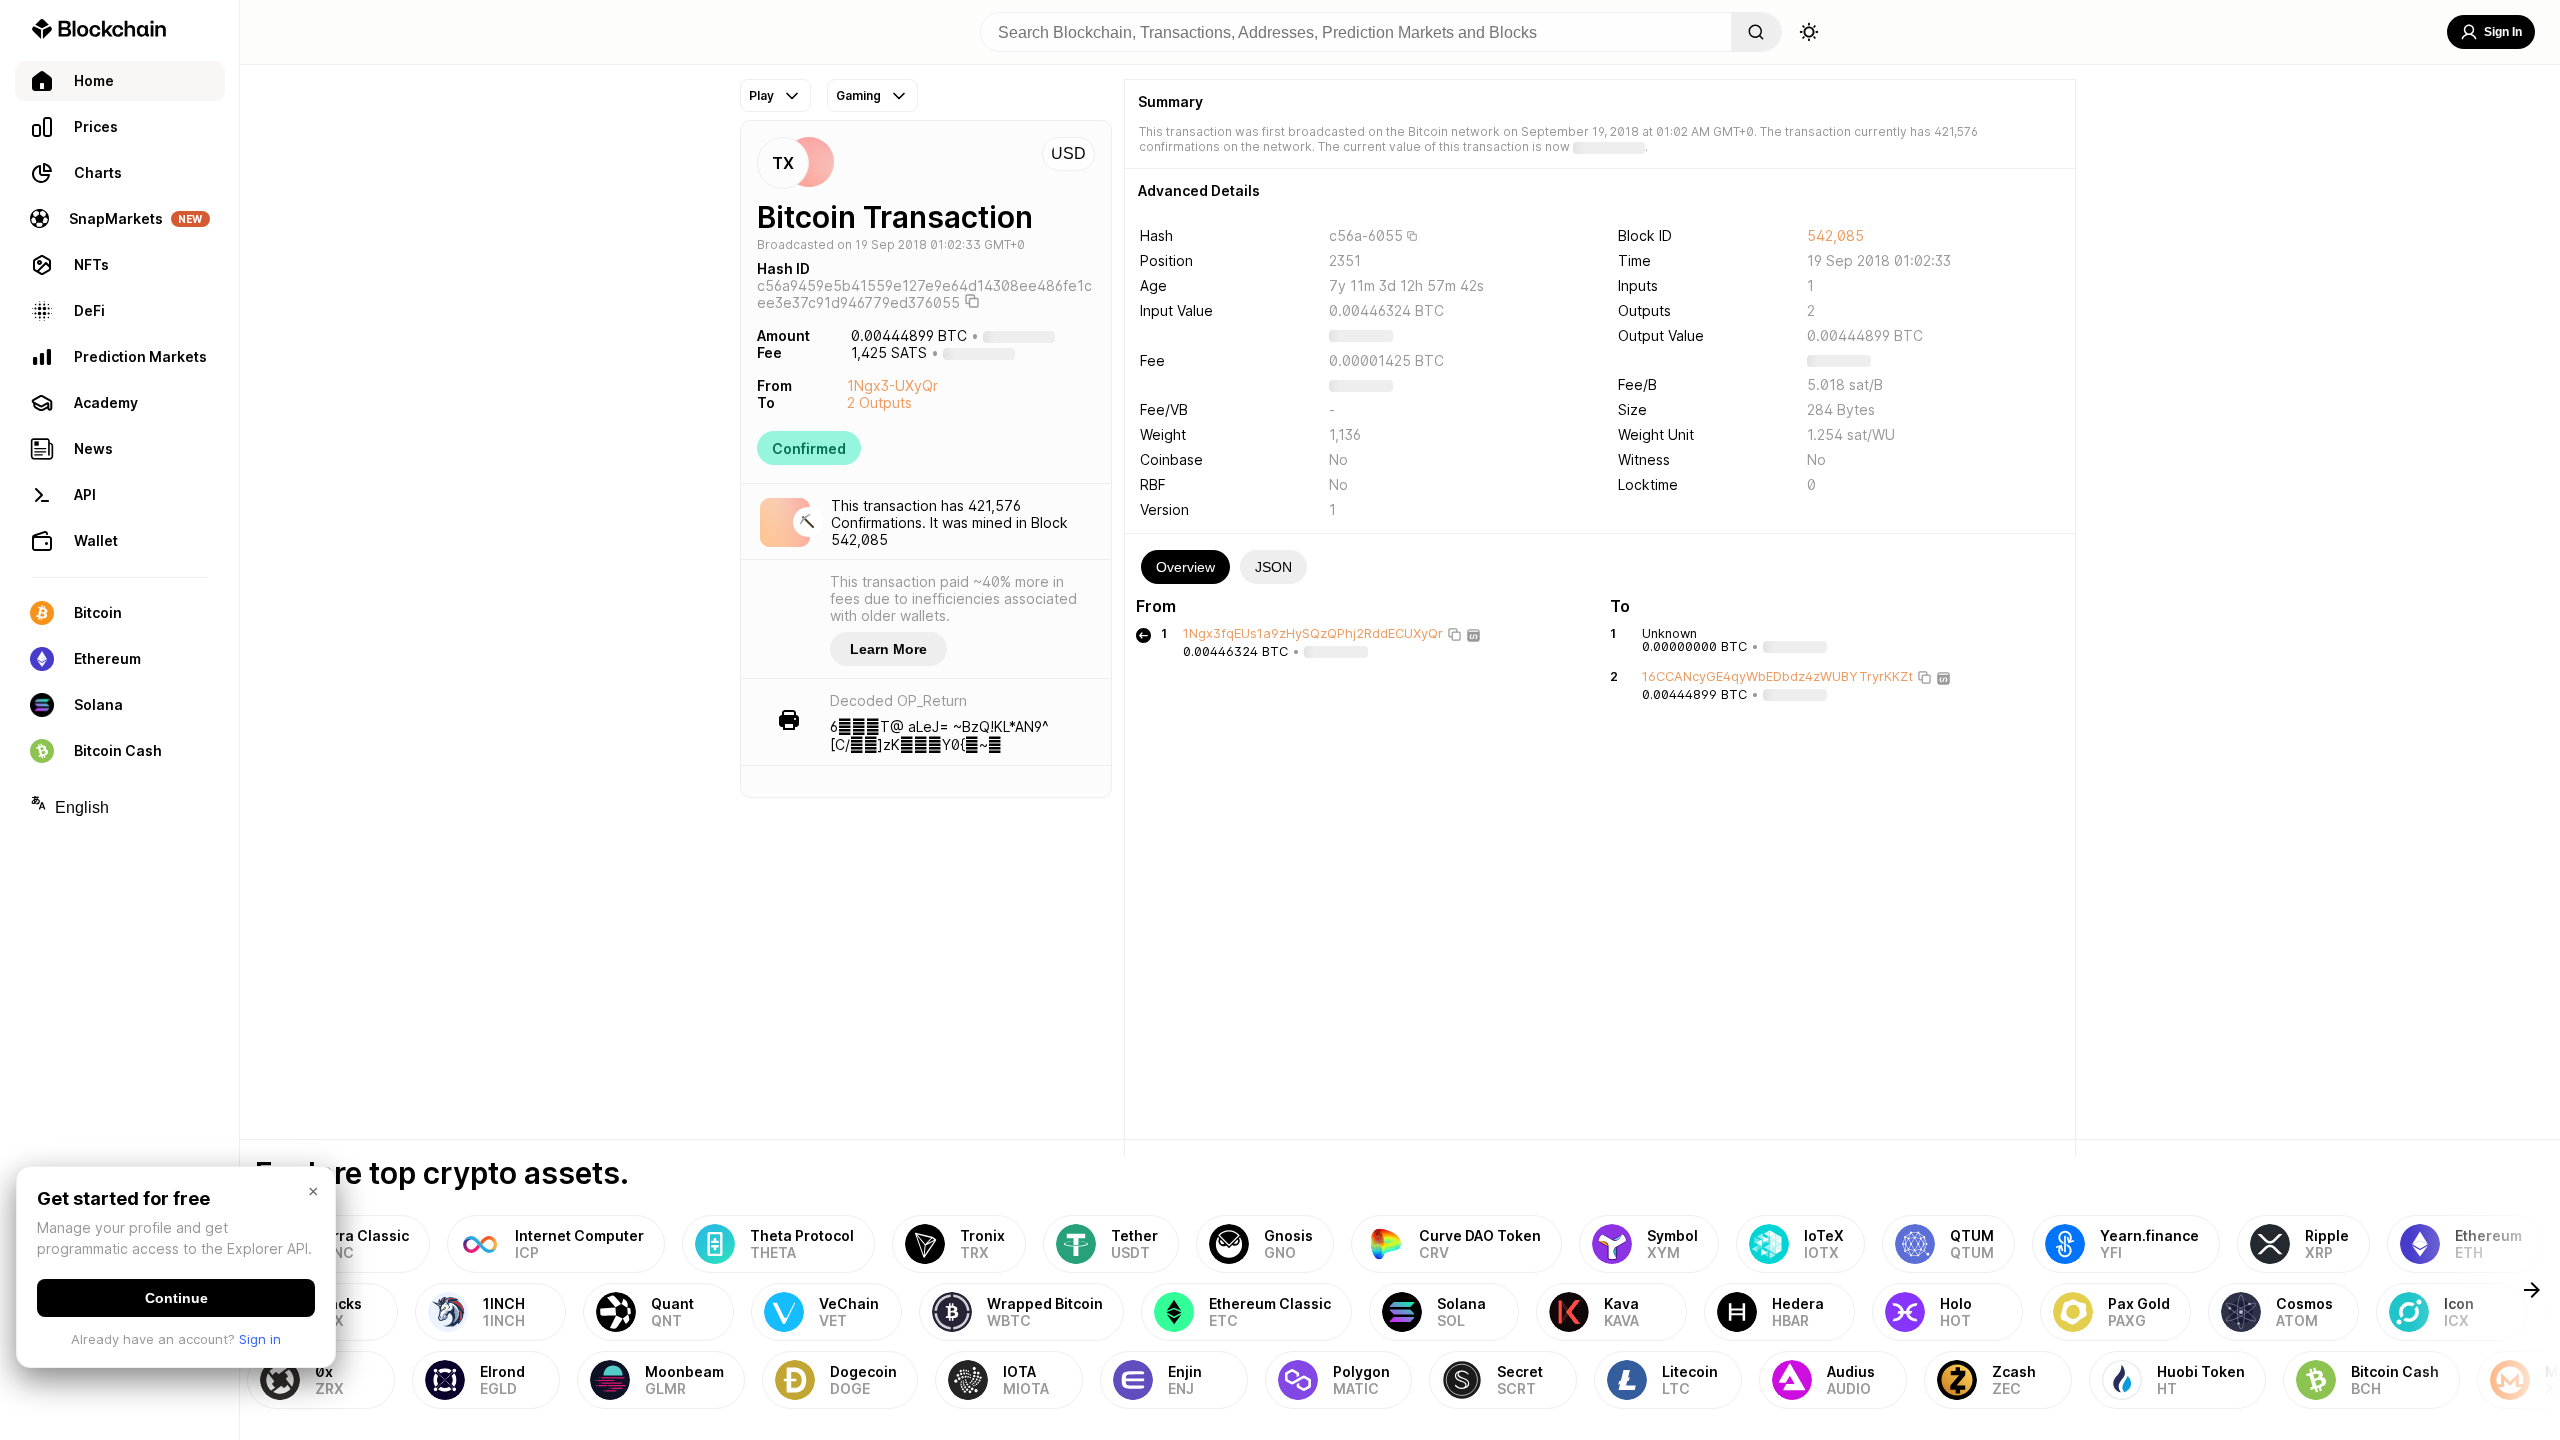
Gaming (858, 95)
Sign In (2503, 32)
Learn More (888, 649)
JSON (1273, 567)
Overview (1185, 567)
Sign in (260, 1339)
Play (761, 95)
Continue (176, 1298)
